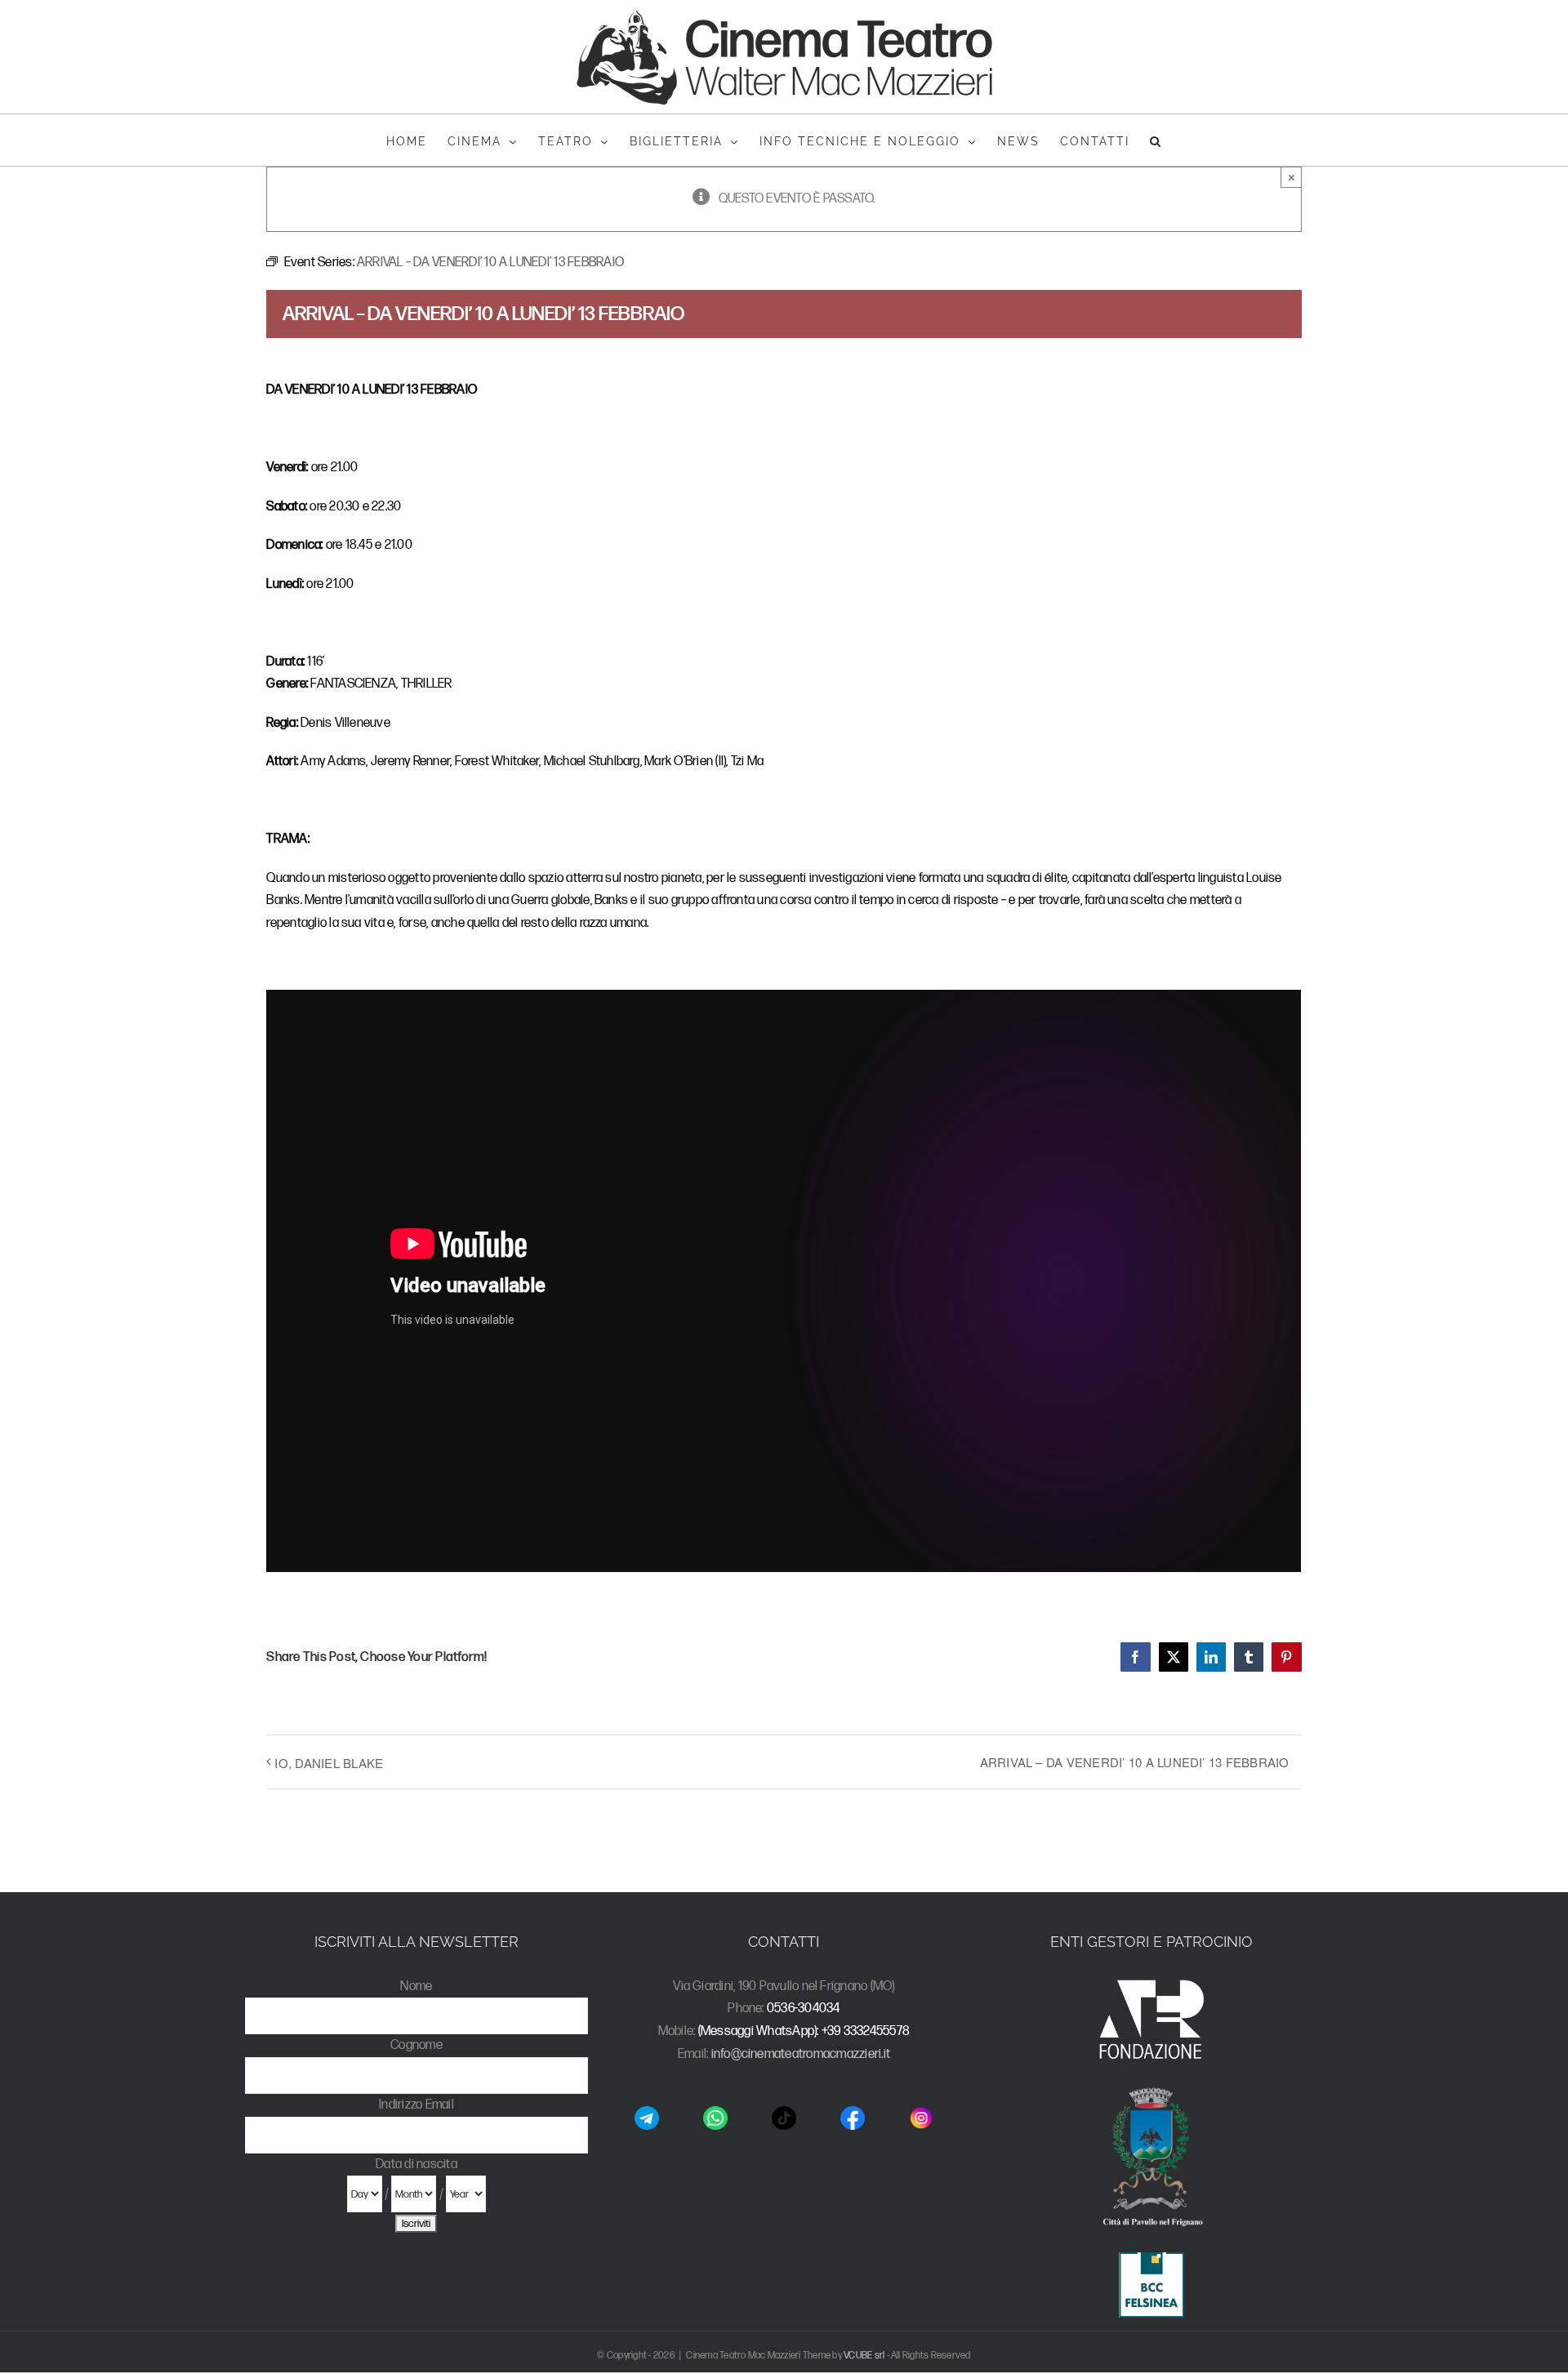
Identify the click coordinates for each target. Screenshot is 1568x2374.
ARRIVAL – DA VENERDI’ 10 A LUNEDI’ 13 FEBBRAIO (1135, 1762)
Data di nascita (416, 2165)
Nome (416, 1986)
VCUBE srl (864, 2356)
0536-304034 (804, 2009)
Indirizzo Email (416, 2105)
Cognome (416, 2045)
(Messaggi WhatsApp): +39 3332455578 (804, 2031)
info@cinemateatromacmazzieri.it (801, 2054)
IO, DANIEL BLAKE (329, 1763)
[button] (1156, 140)
